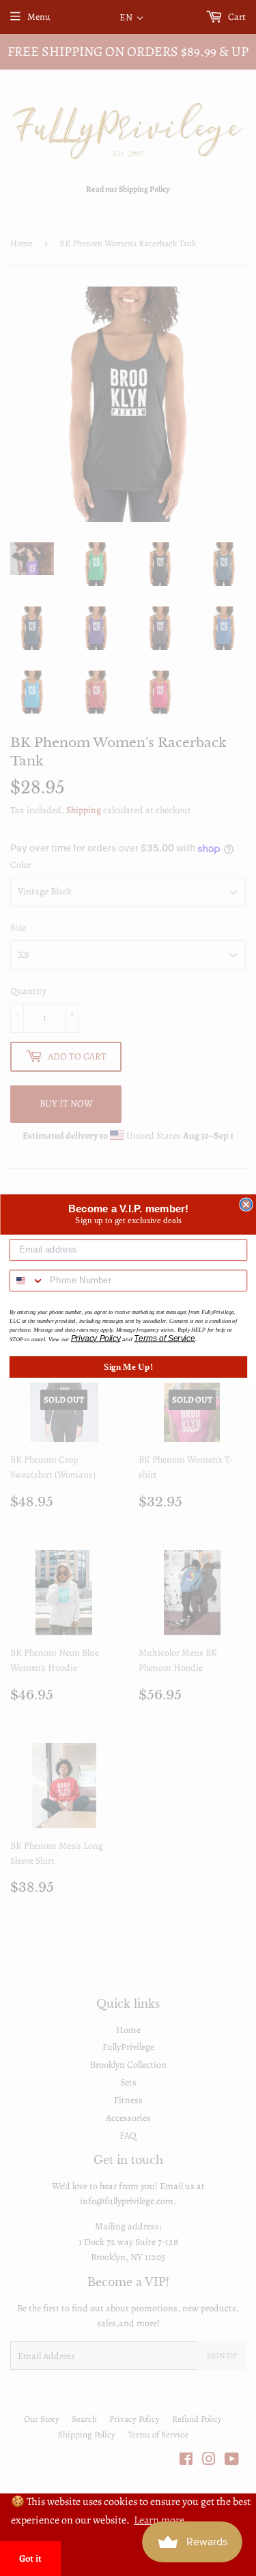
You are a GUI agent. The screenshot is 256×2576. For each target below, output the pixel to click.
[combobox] (27, 1280)
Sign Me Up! (128, 1366)
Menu (39, 17)
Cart (236, 17)
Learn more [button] (159, 2520)
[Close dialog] (246, 1204)
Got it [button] (30, 2558)
